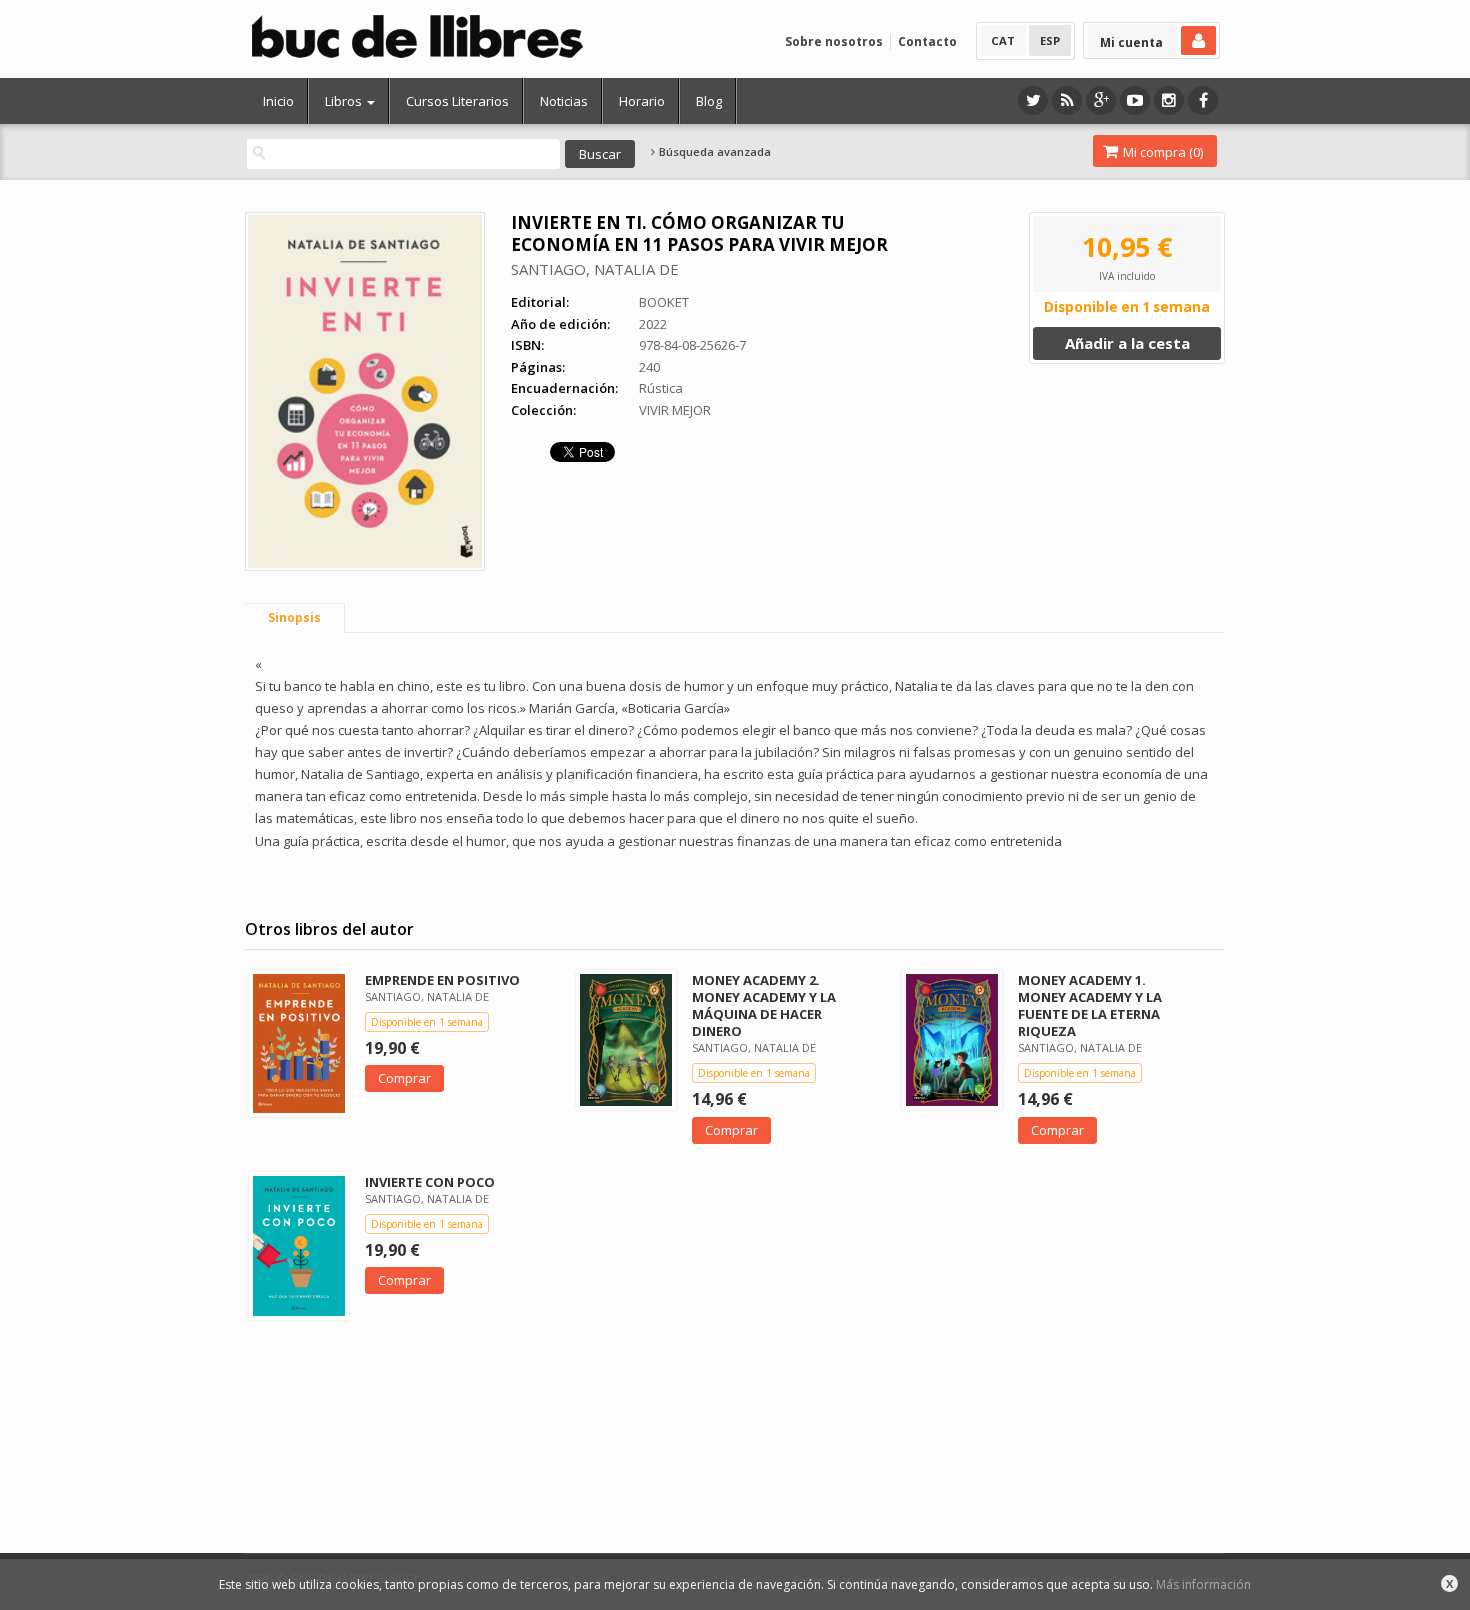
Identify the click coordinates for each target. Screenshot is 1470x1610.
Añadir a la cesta (1127, 343)
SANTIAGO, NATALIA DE (595, 269)
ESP (1050, 40)
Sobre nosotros (834, 41)
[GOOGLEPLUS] (1101, 100)
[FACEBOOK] (1203, 100)
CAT (1003, 40)
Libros (345, 101)
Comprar (404, 1078)
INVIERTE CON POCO (430, 1182)
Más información (1203, 1584)
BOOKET (664, 302)
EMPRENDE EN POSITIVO (442, 980)
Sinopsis (294, 617)
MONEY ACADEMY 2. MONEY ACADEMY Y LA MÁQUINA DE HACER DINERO (764, 1005)
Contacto (927, 41)
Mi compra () (1161, 152)
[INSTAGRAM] (1169, 100)
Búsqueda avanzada (713, 152)
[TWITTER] (1033, 100)
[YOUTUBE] (1135, 100)
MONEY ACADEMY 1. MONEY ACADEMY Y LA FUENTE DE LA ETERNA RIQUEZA (1090, 1005)
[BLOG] (1067, 100)
